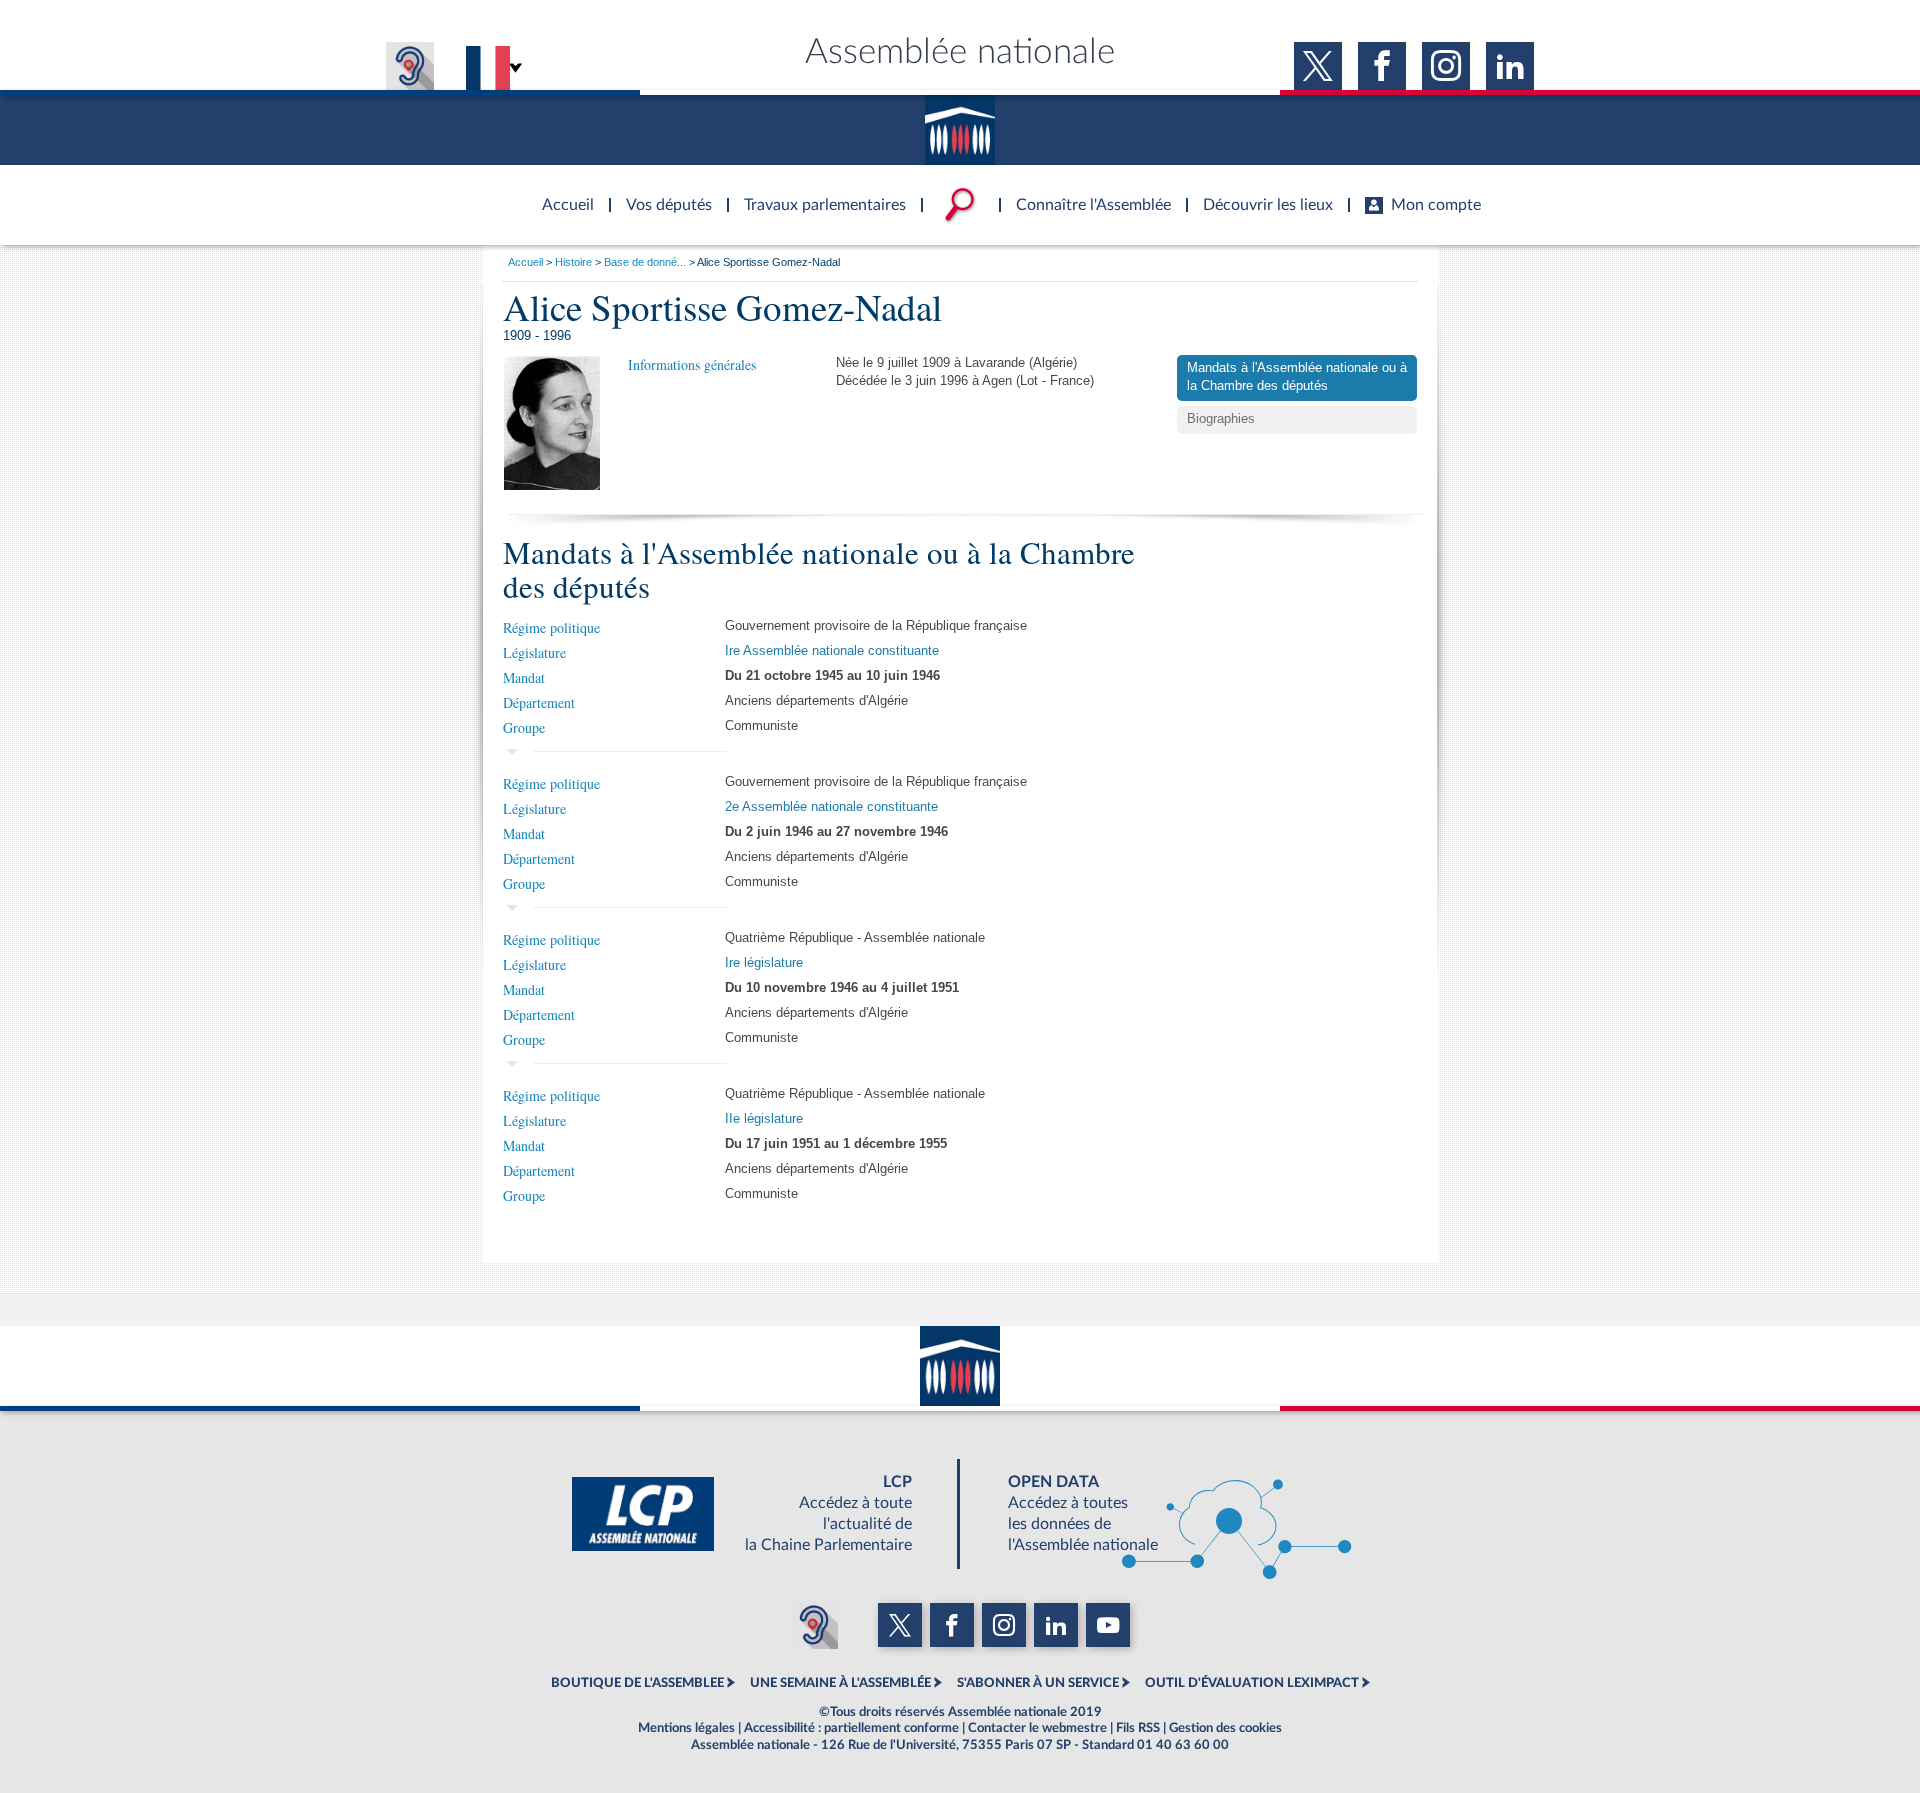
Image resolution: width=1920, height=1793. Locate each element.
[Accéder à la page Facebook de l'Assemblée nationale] (1382, 66)
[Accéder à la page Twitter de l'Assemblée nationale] (1318, 66)
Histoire (573, 262)
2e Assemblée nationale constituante (831, 807)
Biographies (1221, 419)
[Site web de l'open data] (1162, 1514)
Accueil (525, 262)
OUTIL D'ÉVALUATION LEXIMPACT (1252, 1683)
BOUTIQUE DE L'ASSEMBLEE (637, 1683)
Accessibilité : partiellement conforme (851, 1728)
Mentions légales (686, 1728)
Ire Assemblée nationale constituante (832, 651)
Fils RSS (1138, 1728)
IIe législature (764, 1119)
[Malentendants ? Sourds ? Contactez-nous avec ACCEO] (410, 66)
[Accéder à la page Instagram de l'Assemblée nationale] (1446, 66)
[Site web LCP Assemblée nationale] (758, 1514)
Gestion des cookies (1225, 1728)
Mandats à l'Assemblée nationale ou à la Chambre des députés (1297, 377)
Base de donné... (645, 262)
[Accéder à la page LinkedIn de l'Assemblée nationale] (1510, 66)
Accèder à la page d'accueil (561, 193)
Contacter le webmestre (1037, 1728)
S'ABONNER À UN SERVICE (1038, 1683)
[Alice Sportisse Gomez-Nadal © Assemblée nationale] (552, 423)
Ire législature (764, 963)
